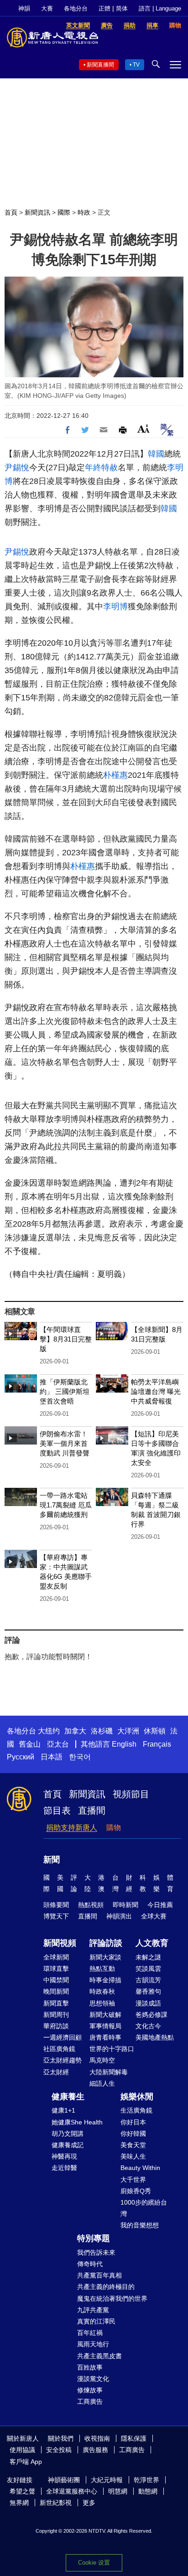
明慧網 (118, 2491)
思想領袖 (102, 2003)
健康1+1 (63, 2110)
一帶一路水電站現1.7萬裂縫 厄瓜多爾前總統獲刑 (66, 1505)
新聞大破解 (105, 2015)
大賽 (47, 8)
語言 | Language (160, 8)
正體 (104, 8)
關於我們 (61, 2438)
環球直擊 (56, 1969)
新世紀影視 (56, 2503)
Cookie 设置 (94, 2563)
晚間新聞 (56, 1991)
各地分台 (76, 8)
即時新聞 (125, 1905)
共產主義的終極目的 (106, 2287)
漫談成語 (148, 2003)
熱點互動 (102, 1969)
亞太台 (58, 1744)
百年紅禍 (90, 2333)
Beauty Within (140, 2168)
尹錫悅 (17, 468)
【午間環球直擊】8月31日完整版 (66, 1339)
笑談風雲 (148, 1969)
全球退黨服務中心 (72, 2491)
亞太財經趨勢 (63, 2060)
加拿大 (75, 1731)
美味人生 (133, 2156)
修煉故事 (90, 2390)
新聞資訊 (37, 212)
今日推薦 (160, 1905)
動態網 (148, 2491)
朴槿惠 (115, 775)
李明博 (115, 607)
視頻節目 (131, 1794)
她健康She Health (77, 2122)
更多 (89, 2503)
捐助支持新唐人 (72, 1828)
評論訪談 (106, 1943)
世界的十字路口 (112, 2049)
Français (157, 1744)
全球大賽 (154, 1916)
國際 (64, 212)
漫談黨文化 (93, 2379)
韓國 (156, 454)
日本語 (52, 1757)
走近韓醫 (64, 2168)
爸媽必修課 (151, 2015)
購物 (114, 1828)
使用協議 (22, 2450)
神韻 (24, 8)
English (124, 1744)
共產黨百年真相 (99, 2275)
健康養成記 (68, 2145)
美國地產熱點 (155, 2037)
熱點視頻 (91, 1905)
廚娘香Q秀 (136, 2191)
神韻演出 (119, 1916)
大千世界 (133, 2180)
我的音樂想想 (140, 2225)
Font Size (144, 429)
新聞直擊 (56, 2003)
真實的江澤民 (96, 2321)
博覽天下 (56, 1916)
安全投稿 (59, 2450)
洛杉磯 (102, 1731)
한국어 (80, 1757)
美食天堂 (133, 2145)
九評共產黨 (93, 2310)
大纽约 (49, 1731)
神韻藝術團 (64, 2480)
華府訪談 (56, 2026)
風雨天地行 (93, 2344)
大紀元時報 (107, 2480)
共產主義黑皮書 (99, 2356)
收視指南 (97, 2438)
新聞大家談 (105, 1957)
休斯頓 (155, 1731)
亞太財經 (56, 2072)
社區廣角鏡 (59, 2049)
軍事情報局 (105, 2026)
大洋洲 (128, 1731)
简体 (122, 8)
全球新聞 (56, 1957)
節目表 (57, 1810)
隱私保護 (134, 2438)
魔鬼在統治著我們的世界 (112, 2298)
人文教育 (152, 1943)
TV (136, 65)
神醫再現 (64, 2156)
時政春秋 (102, 1991)
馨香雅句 (148, 1991)
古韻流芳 (148, 1980)
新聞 (52, 1860)
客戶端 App (26, 2462)
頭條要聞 (56, 1905)
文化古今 (148, 2026)
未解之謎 (148, 1957)
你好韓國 (133, 2134)
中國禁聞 (56, 1980)
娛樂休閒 (137, 2097)
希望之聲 (22, 2491)
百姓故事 (90, 2367)
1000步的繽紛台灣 (144, 2208)
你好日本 (133, 2122)
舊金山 (30, 1744)
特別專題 (94, 2238)
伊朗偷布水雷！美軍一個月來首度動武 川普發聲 (65, 1443)
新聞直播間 (100, 65)
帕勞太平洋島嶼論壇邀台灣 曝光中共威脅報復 (156, 1391)
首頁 (11, 212)
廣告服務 (95, 2450)
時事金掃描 (105, 1980)
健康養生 (68, 2097)
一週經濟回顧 (63, 2037)
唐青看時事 (105, 2037)
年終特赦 (101, 468)
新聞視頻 (60, 1943)
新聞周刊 (56, 2015)
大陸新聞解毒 (109, 2072)
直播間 (92, 1810)
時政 (84, 212)
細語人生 (102, 2083)
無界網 (19, 2503)
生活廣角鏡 (136, 2110)
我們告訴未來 (96, 2252)
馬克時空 (102, 2060)
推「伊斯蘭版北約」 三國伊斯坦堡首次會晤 (65, 1391)
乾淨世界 (146, 2480)
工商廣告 (90, 2401)
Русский (21, 1757)
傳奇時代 (90, 2264)
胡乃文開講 (68, 2134)
